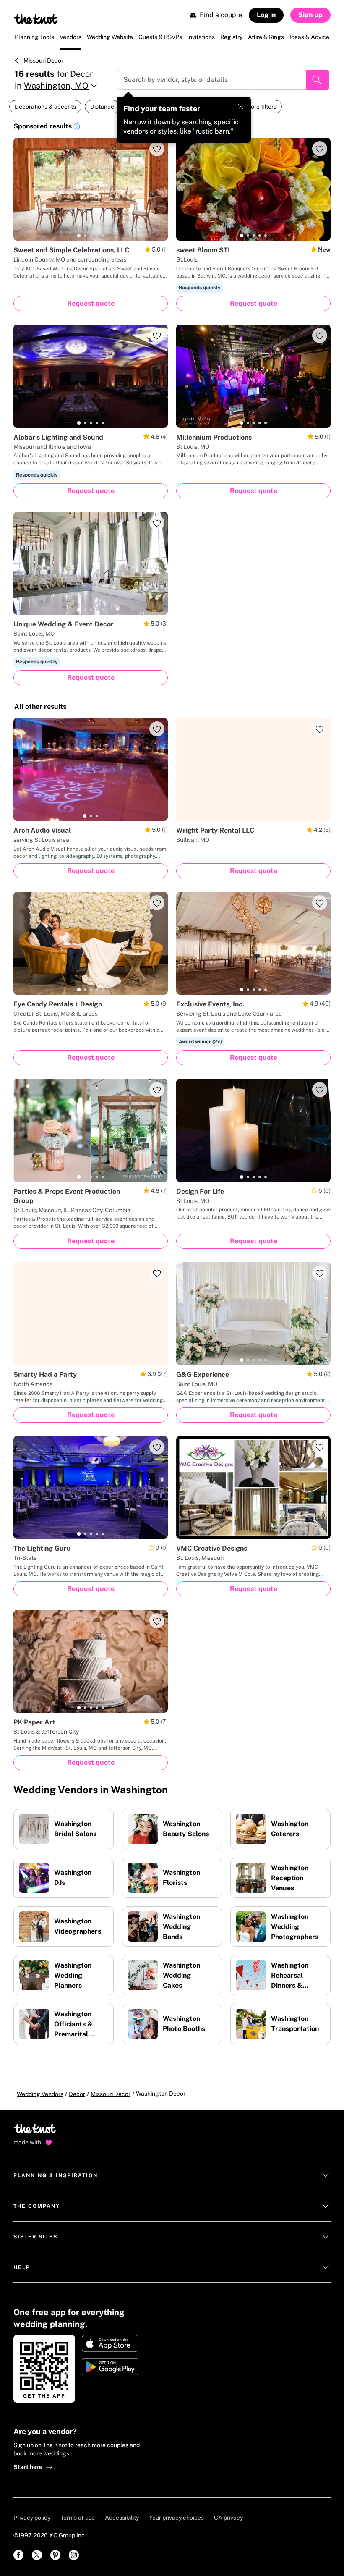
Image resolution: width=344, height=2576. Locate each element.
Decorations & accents (45, 107)
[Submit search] (318, 80)
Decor (77, 2094)
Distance (102, 107)
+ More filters (259, 107)
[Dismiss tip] (241, 107)
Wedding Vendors (40, 2094)
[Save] (157, 149)
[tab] (79, 236)
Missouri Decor (43, 60)
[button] (77, 128)
